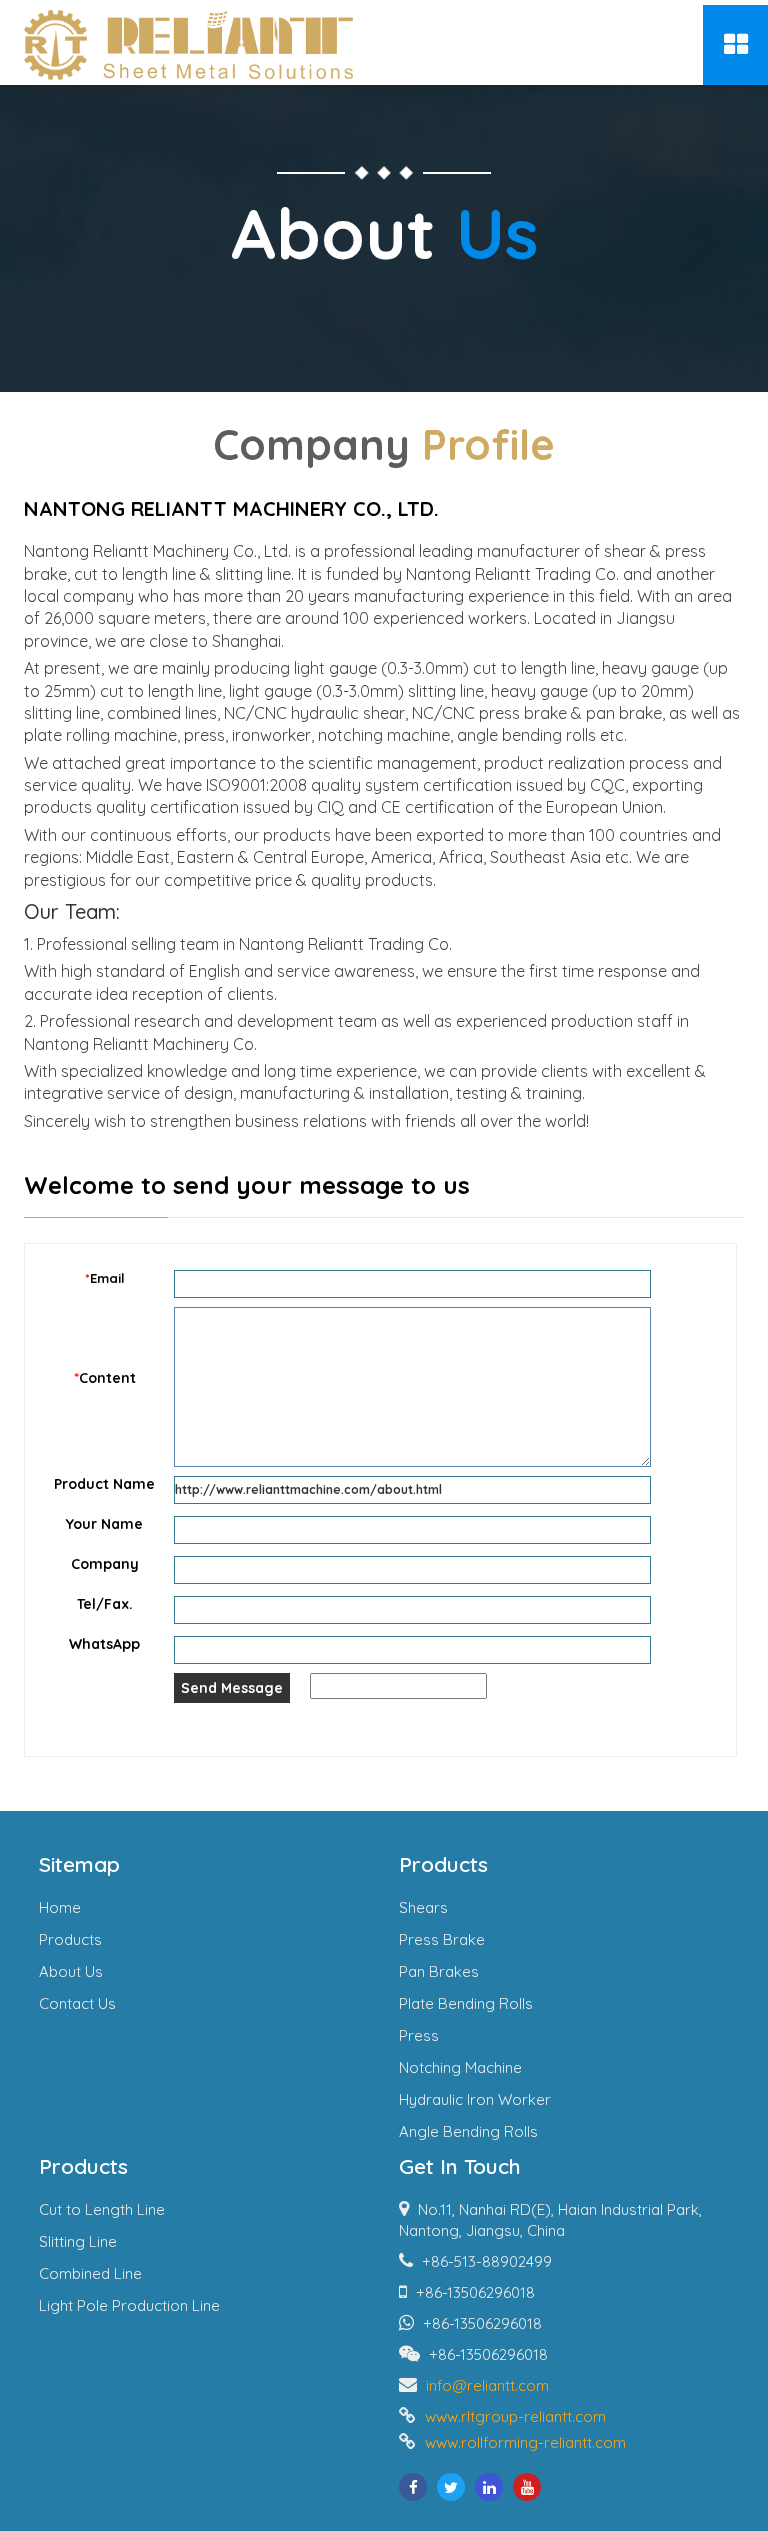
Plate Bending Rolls (466, 2003)
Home (60, 1907)
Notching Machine (460, 2067)
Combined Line (90, 2273)
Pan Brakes (439, 1971)
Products (70, 1939)
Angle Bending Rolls (468, 2131)
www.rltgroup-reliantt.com (515, 2416)
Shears (423, 1907)
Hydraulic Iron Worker (475, 2099)
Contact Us (77, 2003)
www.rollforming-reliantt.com (525, 2442)
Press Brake (442, 1939)
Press (419, 2035)
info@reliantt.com (487, 2385)
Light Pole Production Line (129, 2305)
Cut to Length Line (102, 2209)
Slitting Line (78, 2241)
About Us (71, 1971)
